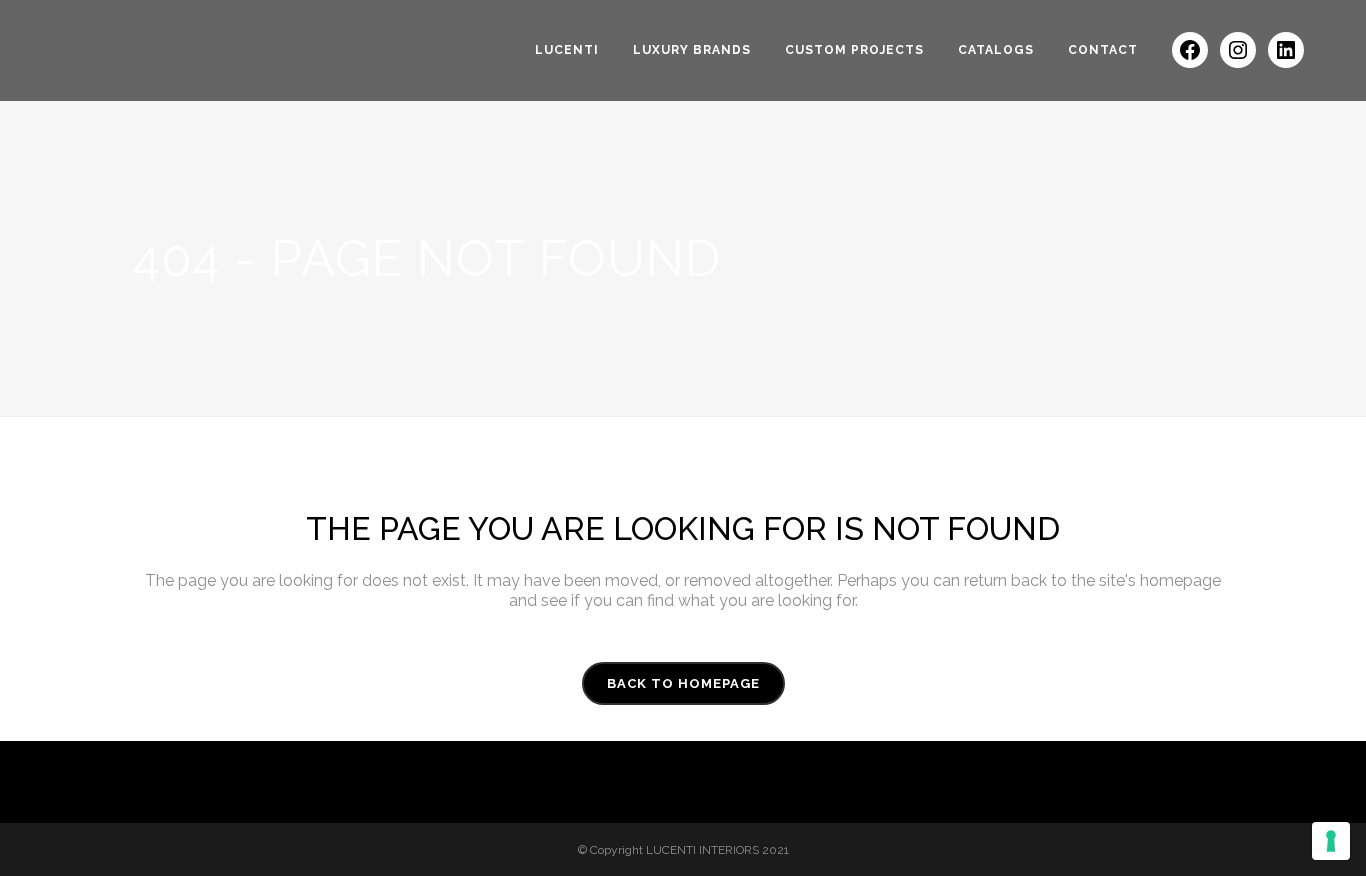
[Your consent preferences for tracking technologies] (1331, 841)
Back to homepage (683, 683)
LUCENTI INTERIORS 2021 (717, 850)
